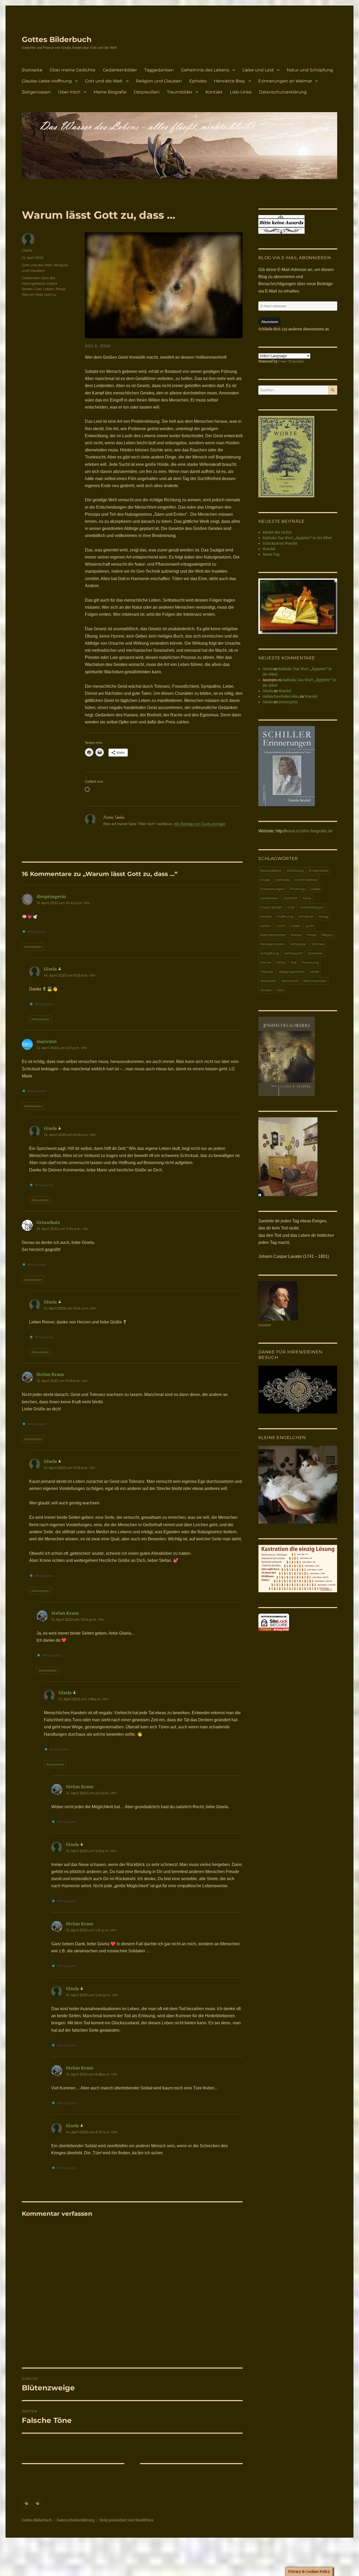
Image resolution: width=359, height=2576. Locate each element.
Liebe (295, 926)
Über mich (69, 92)
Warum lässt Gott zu (39, 294)
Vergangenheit (292, 972)
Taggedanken (159, 70)
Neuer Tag (271, 554)
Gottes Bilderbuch (57, 39)
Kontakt (214, 92)
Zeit (281, 990)
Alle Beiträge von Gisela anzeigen (200, 824)
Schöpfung (270, 953)
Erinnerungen (272, 889)
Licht (281, 926)
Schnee (318, 944)
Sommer (316, 953)
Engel (265, 880)
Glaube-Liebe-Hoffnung (47, 81)
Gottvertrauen (312, 907)
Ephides (198, 81)
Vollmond (289, 981)
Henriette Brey (230, 81)
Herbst (266, 916)
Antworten (33, 947)
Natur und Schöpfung (310, 70)
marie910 (47, 1041)
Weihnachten (315, 981)
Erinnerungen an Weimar (285, 81)
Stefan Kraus (50, 1374)
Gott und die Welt (104, 81)
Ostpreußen (147, 92)
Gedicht (290, 898)
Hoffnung (285, 916)
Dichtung (295, 870)
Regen (328, 935)
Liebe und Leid (258, 70)
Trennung (310, 962)
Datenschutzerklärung (283, 92)
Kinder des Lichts (277, 532)
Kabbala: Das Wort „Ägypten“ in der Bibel (297, 538)
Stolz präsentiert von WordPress (126, 2520)
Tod (293, 962)
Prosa (60, 289)
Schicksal (298, 944)
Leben (49, 289)
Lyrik (309, 926)
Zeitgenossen (36, 92)
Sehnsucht (294, 953)
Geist (307, 898)
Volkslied (268, 981)
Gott (38, 289)
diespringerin (51, 896)
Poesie (296, 935)
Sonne (266, 962)
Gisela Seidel (271, 907)
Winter (266, 990)
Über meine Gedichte (73, 70)
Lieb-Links (241, 92)
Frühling (297, 889)
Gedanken (269, 898)
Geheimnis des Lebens (205, 70)
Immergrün (288, 702)
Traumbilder (180, 92)
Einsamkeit (319, 870)
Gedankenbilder (120, 70)
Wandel (269, 549)
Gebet (315, 889)
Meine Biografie (110, 92)
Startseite (32, 70)
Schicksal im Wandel (280, 543)
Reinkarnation (273, 944)
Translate (296, 361)
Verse (314, 972)
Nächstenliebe (273, 935)
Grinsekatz (48, 1222)
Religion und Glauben (159, 81)
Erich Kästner (307, 880)
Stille (281, 962)
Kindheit (306, 916)
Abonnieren (270, 322)
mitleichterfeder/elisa (281, 697)
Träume (267, 972)
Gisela (27, 250)
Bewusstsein (271, 870)
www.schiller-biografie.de (309, 831)
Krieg (324, 916)
